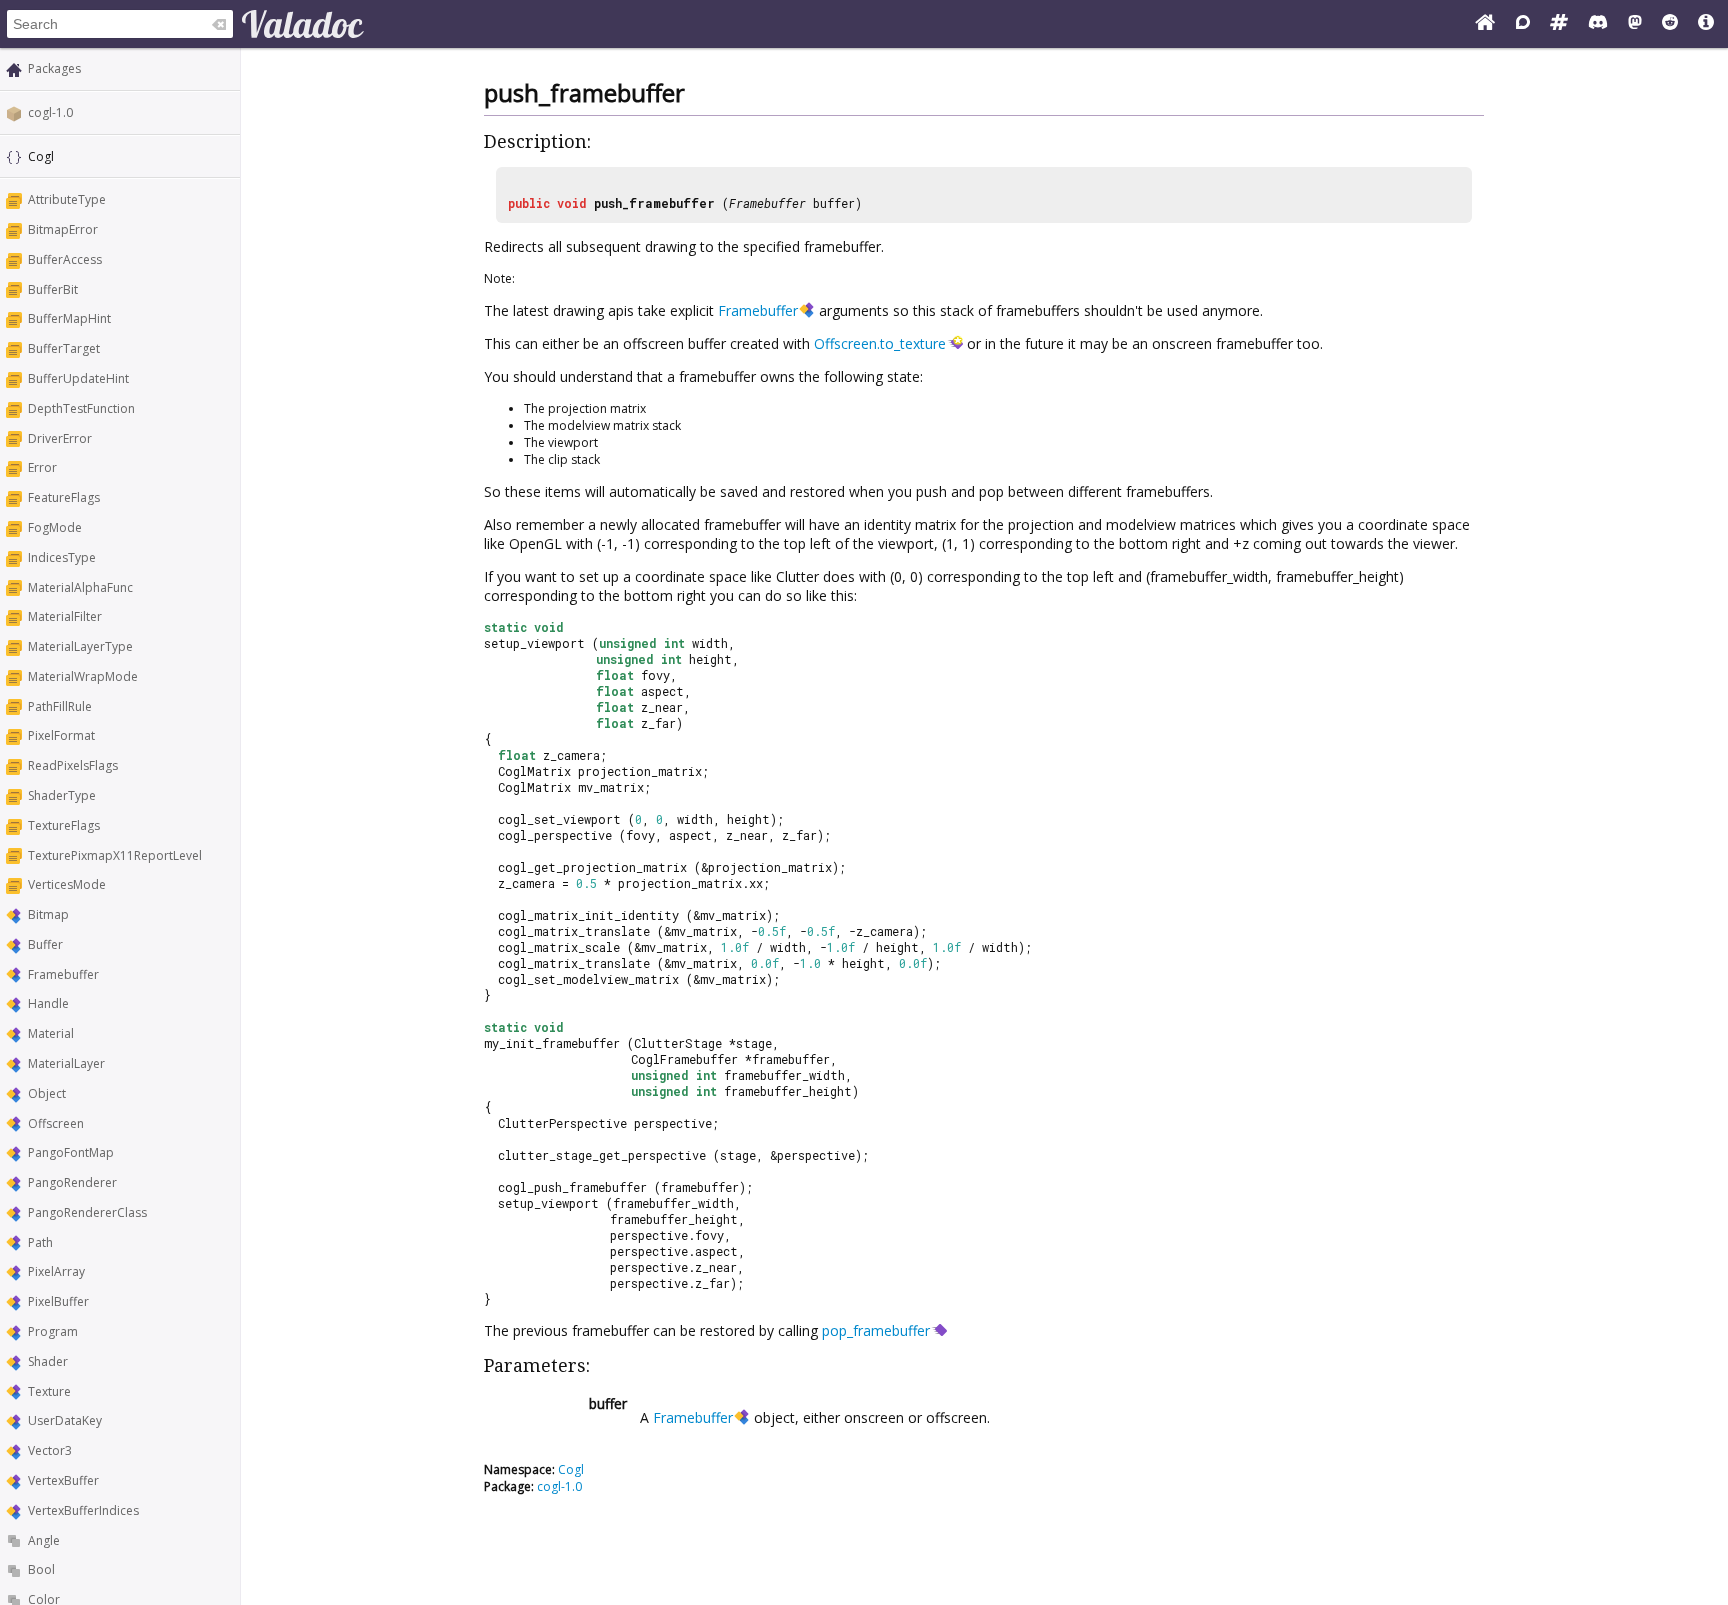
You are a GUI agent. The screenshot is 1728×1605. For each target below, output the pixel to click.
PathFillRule (60, 706)
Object (47, 1093)
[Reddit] (1670, 24)
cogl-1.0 (50, 112)
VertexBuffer (63, 1480)
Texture (49, 1391)
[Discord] (1598, 24)
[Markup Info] (1706, 24)
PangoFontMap (71, 1152)
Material (51, 1033)
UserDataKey (65, 1420)
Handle (48, 1003)
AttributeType (67, 199)
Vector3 (50, 1450)
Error (42, 467)
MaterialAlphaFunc (80, 587)
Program (53, 1331)
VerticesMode (67, 884)
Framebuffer (63, 974)
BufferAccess (65, 259)
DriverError (60, 438)
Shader (48, 1361)
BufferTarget (64, 348)
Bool (41, 1569)
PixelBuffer (58, 1301)
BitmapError (63, 229)
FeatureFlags (64, 497)
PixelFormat (61, 735)
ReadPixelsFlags (73, 765)
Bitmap (48, 914)
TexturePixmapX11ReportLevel (115, 855)
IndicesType (62, 557)
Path (40, 1242)
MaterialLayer (66, 1063)
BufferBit (53, 289)
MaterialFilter (65, 616)
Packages (54, 68)
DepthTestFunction (81, 408)
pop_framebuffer (876, 1330)
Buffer (45, 944)
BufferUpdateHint (78, 378)
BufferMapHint (69, 318)
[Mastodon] (1635, 24)
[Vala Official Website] (1485, 24)
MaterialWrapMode (83, 676)
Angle (44, 1540)
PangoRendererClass (87, 1212)
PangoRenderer (72, 1182)
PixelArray (56, 1271)
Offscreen (56, 1123)
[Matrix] (1559, 24)
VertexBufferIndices (83, 1510)
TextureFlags (64, 825)
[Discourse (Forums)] (1523, 24)
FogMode (55, 527)
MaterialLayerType (80, 646)
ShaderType (62, 795)
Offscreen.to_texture (880, 343)
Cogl (571, 1469)
